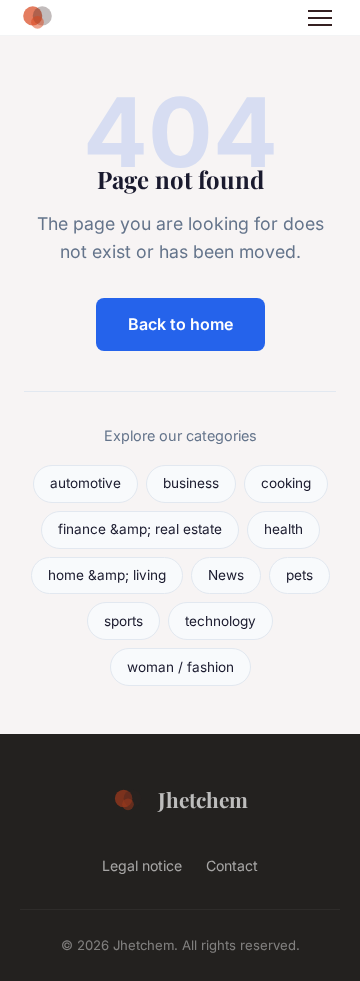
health (283, 529)
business (191, 483)
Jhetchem (203, 799)
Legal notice (142, 865)
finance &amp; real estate (140, 529)
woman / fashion (180, 667)
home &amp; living (107, 575)
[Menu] (320, 18)
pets (299, 575)
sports (123, 621)
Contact (232, 865)
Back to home (180, 324)
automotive (85, 483)
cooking (286, 483)
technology (220, 621)
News (226, 575)
